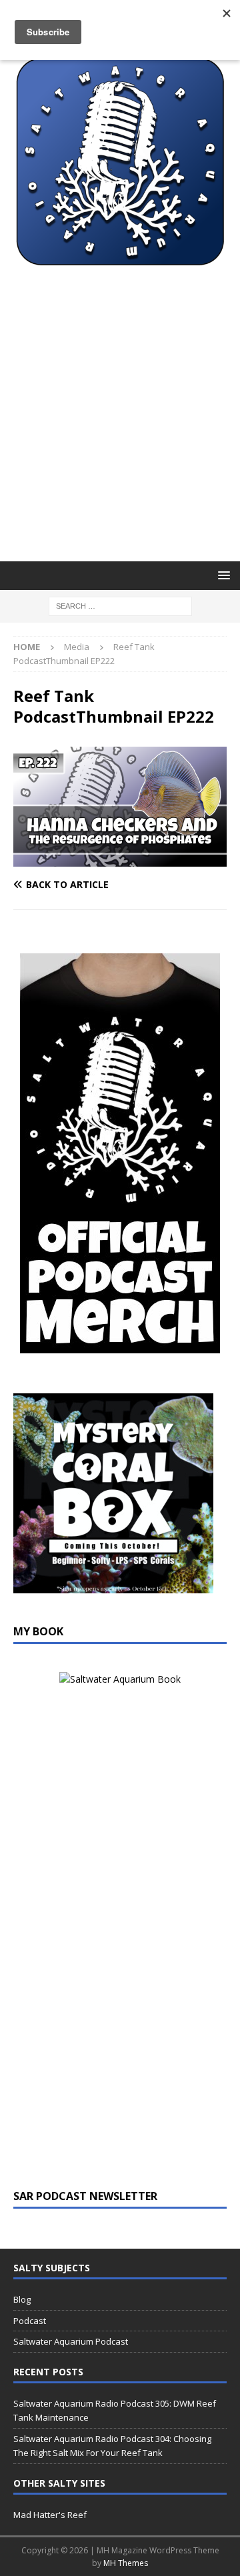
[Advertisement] (120, 435)
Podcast (30, 2321)
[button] (222, 575)
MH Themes (126, 2563)
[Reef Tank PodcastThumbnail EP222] (120, 859)
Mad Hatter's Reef (50, 2515)
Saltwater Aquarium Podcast (71, 2341)
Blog (22, 2299)
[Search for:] (120, 606)
